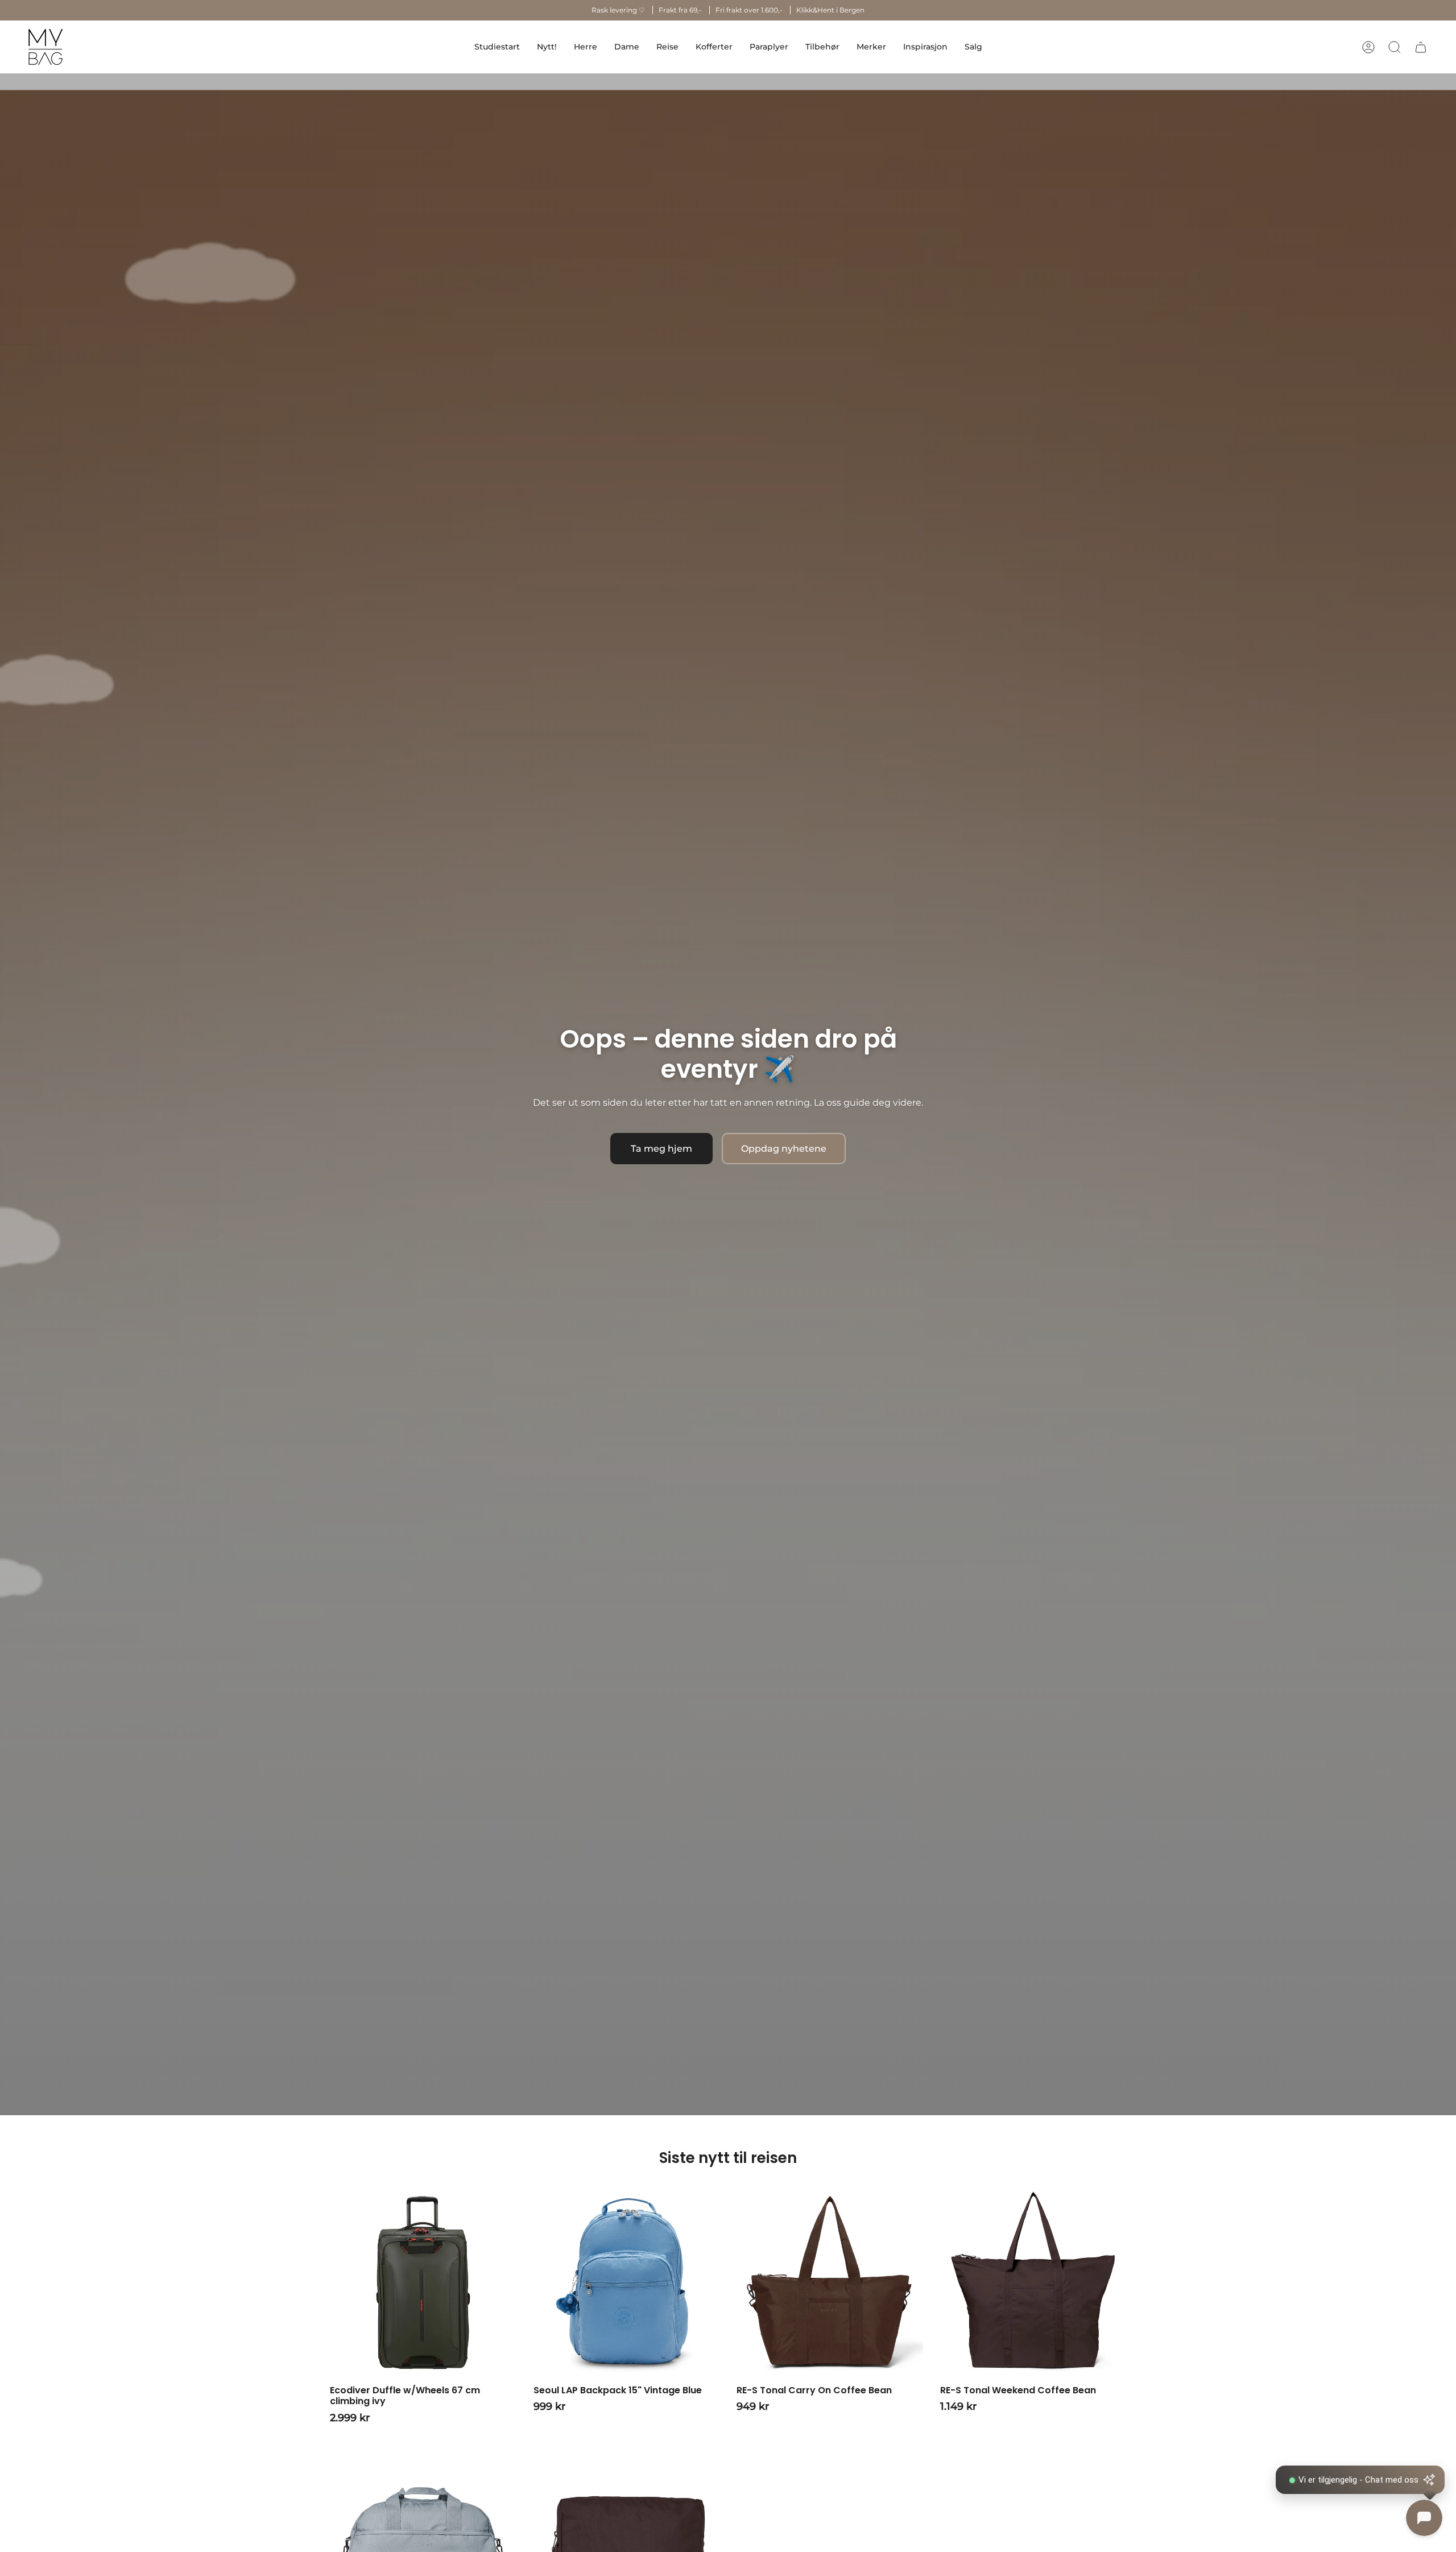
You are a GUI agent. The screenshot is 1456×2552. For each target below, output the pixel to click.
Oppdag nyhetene (784, 1149)
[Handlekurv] (1421, 47)
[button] (586, 47)
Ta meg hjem (661, 1149)
